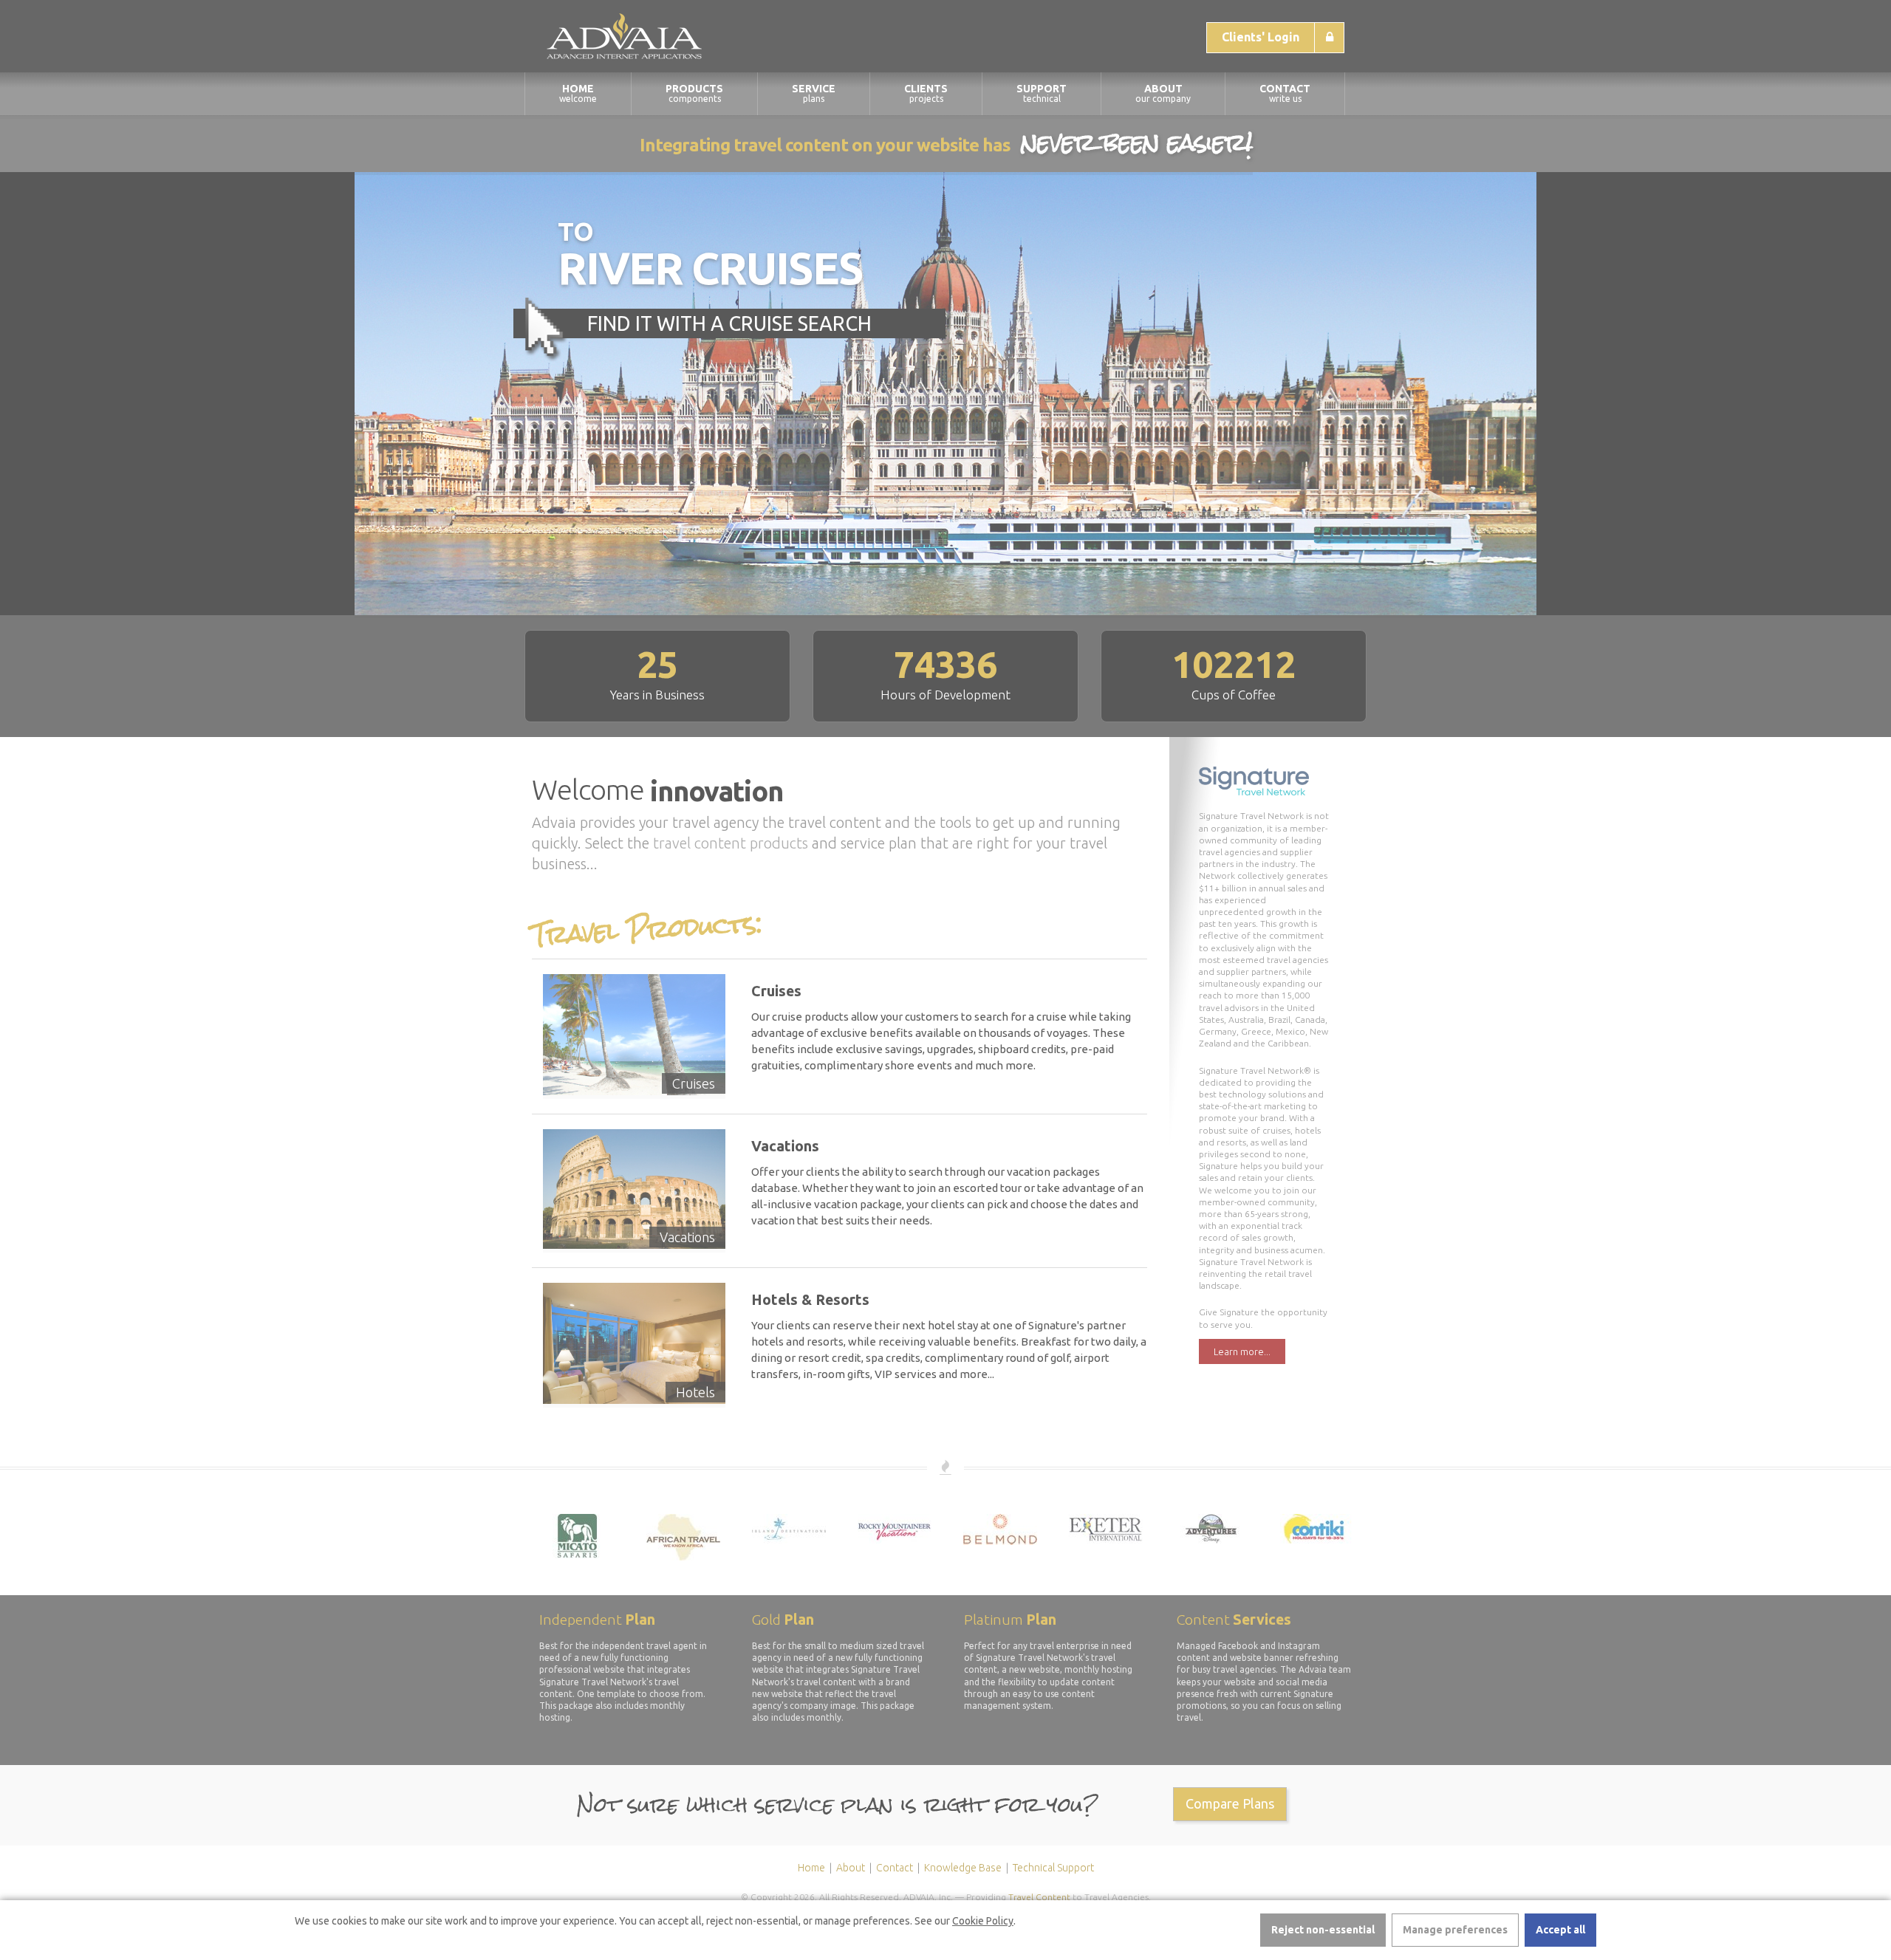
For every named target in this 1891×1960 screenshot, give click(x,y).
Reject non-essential (1323, 1930)
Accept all (1560, 1930)
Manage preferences (1455, 1930)
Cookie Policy (983, 1921)
